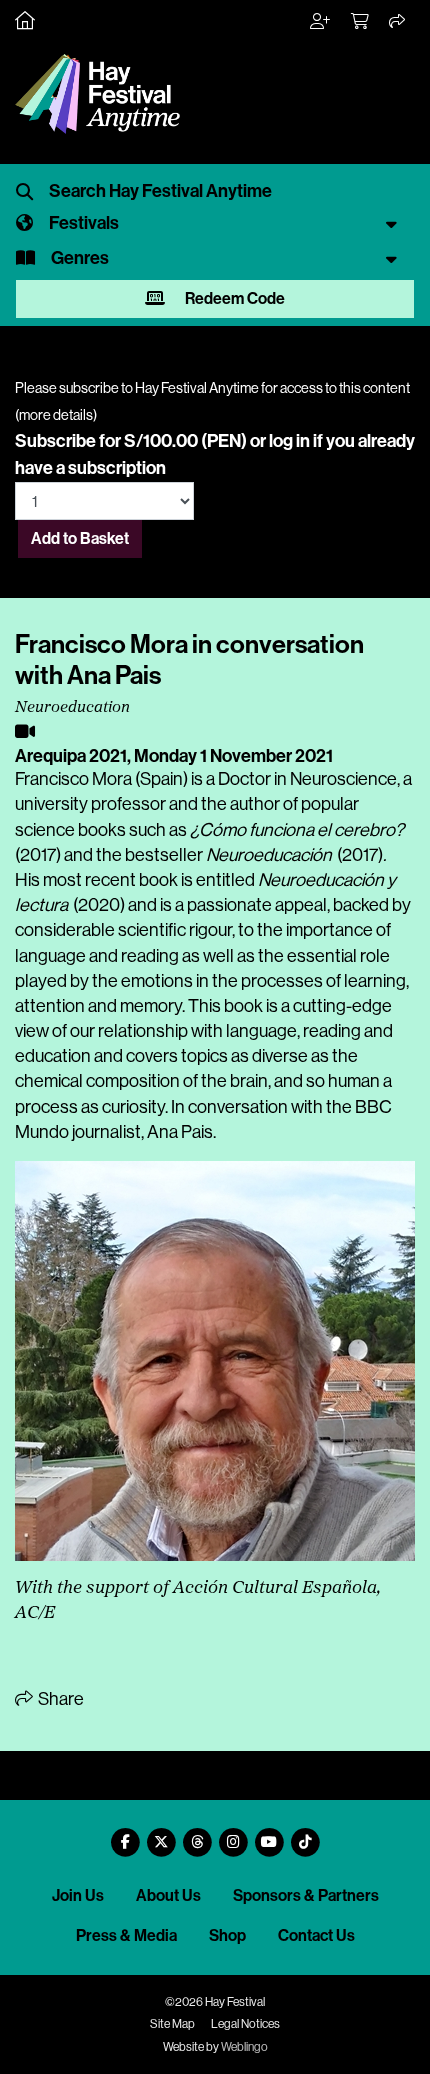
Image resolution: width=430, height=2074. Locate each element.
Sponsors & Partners (306, 1895)
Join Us (78, 1895)
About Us (168, 1895)
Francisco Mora (73, 779)
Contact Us (316, 1935)
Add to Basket (80, 538)
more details (56, 415)
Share (59, 1699)
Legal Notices (245, 2024)
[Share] (398, 22)
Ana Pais (180, 1132)
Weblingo (244, 2047)
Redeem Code (233, 298)
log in (289, 441)
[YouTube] (269, 1834)
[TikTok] (305, 1834)
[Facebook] (125, 1834)
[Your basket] (361, 22)
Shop (227, 1935)
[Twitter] (161, 1834)
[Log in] (321, 22)
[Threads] (197, 1834)
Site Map (172, 2024)
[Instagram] (233, 1834)
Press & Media (126, 1935)
